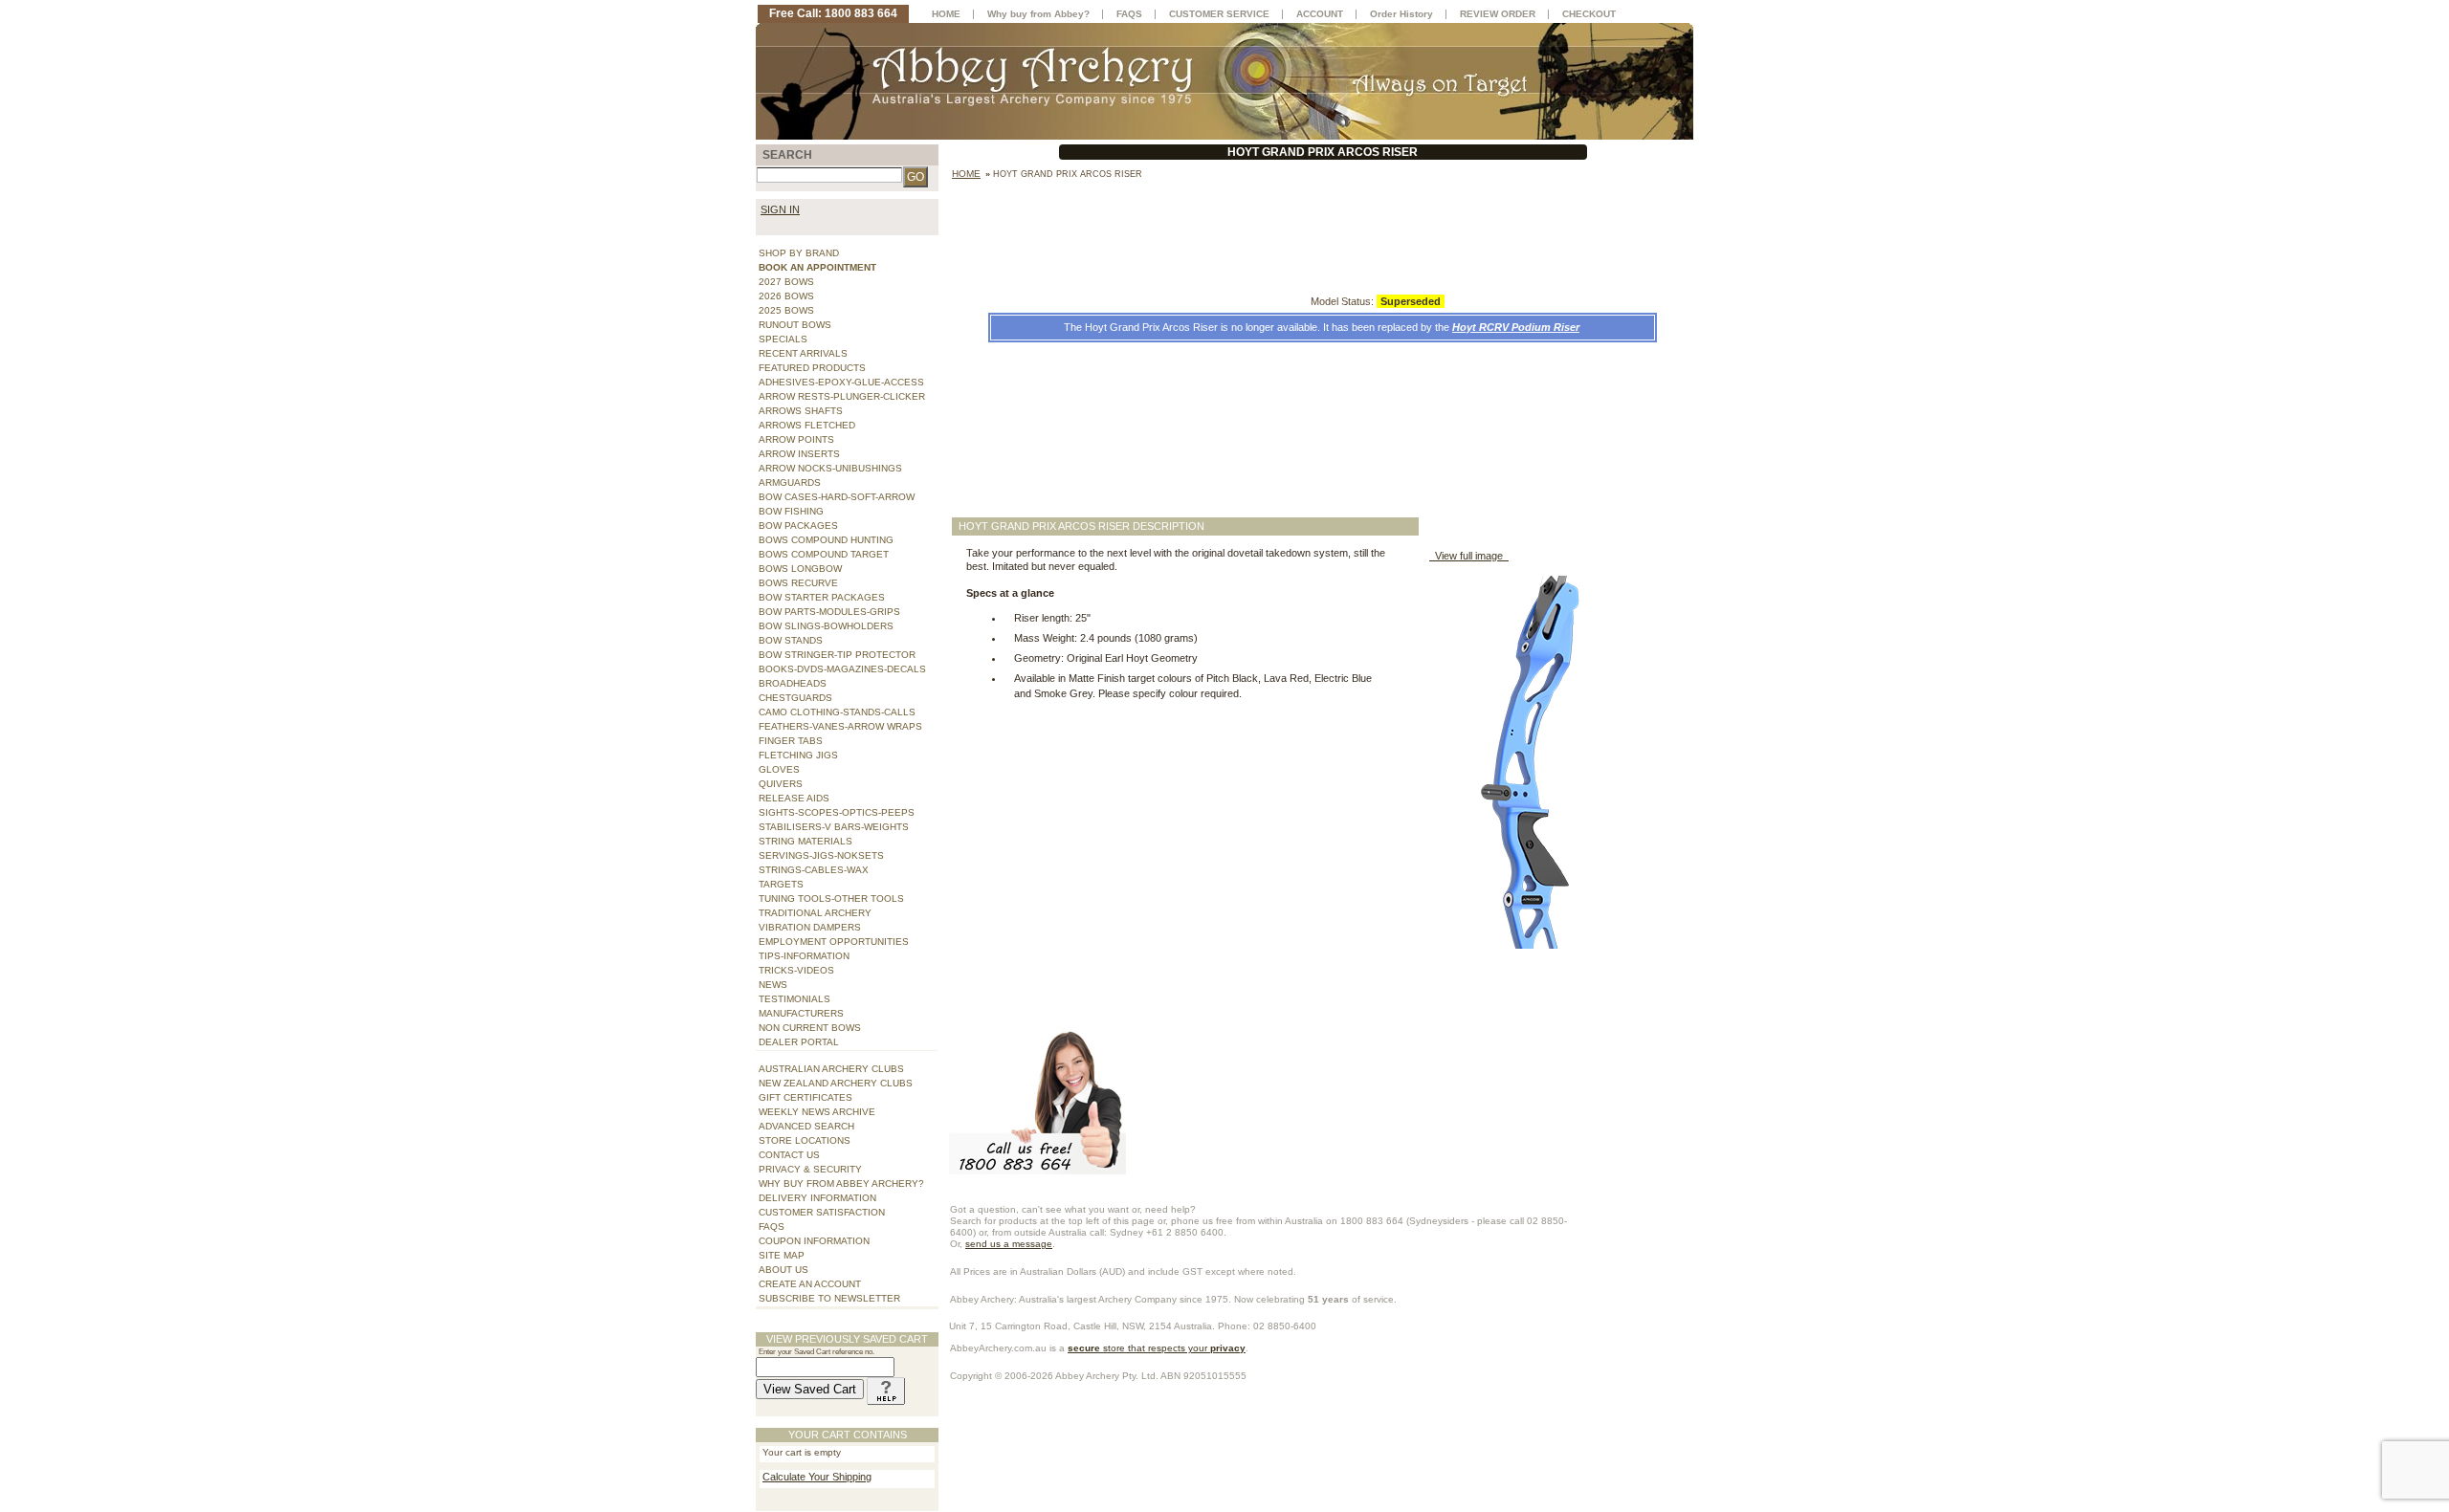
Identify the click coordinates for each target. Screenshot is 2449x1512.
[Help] (886, 1390)
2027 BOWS (786, 282)
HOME (946, 14)
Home (966, 174)
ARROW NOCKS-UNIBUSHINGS (830, 468)
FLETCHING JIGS (798, 755)
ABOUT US (783, 1270)
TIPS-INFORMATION (804, 956)
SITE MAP (782, 1255)
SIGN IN (780, 209)
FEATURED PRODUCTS (812, 368)
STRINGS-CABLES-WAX (814, 870)
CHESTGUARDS (795, 698)
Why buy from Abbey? (1038, 14)
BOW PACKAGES (798, 526)
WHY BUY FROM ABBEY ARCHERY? (841, 1183)
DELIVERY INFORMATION (817, 1198)
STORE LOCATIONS (805, 1140)
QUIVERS (781, 784)
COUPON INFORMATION (814, 1241)
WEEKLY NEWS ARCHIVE (817, 1112)
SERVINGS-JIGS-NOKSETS (821, 855)
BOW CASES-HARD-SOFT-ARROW (837, 497)
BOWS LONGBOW (800, 569)
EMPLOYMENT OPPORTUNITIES (834, 942)
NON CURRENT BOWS (810, 1028)
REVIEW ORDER (1498, 14)
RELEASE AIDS (794, 798)
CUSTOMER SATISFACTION (822, 1212)
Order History (1401, 14)
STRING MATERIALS (805, 841)
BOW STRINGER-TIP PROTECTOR (837, 655)
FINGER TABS (791, 741)
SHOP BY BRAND (799, 253)
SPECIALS (783, 339)
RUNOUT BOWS (795, 325)
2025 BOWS (786, 310)
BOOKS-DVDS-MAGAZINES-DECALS (842, 669)
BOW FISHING (791, 511)
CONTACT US (789, 1155)
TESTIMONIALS (794, 999)
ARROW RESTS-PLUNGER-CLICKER (842, 396)
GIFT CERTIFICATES (805, 1097)
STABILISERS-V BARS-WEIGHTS (834, 827)
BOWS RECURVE (798, 583)
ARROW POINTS (796, 439)
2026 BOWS (786, 296)
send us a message (1009, 1244)
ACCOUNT (1320, 14)
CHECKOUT (1589, 14)
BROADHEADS (793, 683)
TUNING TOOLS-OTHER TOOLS (831, 898)
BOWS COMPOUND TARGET (824, 554)
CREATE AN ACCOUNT (810, 1284)
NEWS (773, 985)
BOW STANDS (791, 640)
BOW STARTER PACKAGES (822, 597)
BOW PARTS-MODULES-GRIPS (829, 612)
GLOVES (779, 769)
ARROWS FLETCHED (807, 425)
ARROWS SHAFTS (801, 411)
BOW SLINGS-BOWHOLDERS (826, 626)
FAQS (772, 1227)
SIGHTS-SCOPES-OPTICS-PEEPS (837, 812)
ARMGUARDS (790, 482)
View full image (1469, 556)
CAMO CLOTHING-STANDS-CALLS (837, 712)
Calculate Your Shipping (817, 1477)
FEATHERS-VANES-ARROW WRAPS (840, 726)
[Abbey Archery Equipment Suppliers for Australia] (1224, 80)
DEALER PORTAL (799, 1042)
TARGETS (781, 884)
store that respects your (1157, 1348)
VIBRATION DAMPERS (810, 927)
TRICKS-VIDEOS (796, 970)
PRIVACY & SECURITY (810, 1169)
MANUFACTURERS (801, 1013)
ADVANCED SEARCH (806, 1126)
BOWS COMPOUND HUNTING (826, 540)
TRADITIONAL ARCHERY (815, 913)
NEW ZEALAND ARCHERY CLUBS (836, 1083)
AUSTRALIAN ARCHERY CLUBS (831, 1069)
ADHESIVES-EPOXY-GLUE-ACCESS (841, 382)
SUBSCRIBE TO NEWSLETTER (829, 1298)
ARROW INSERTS (799, 454)
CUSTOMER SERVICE (1219, 14)
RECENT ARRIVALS (803, 353)
